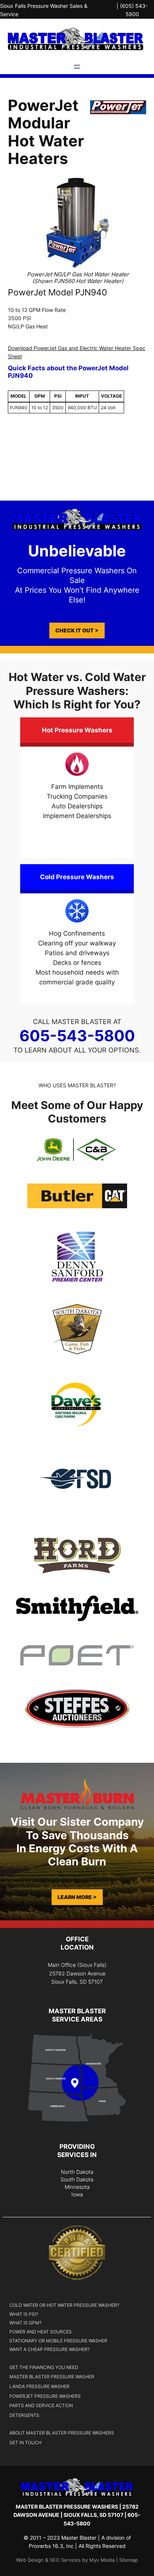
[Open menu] (77, 67)
